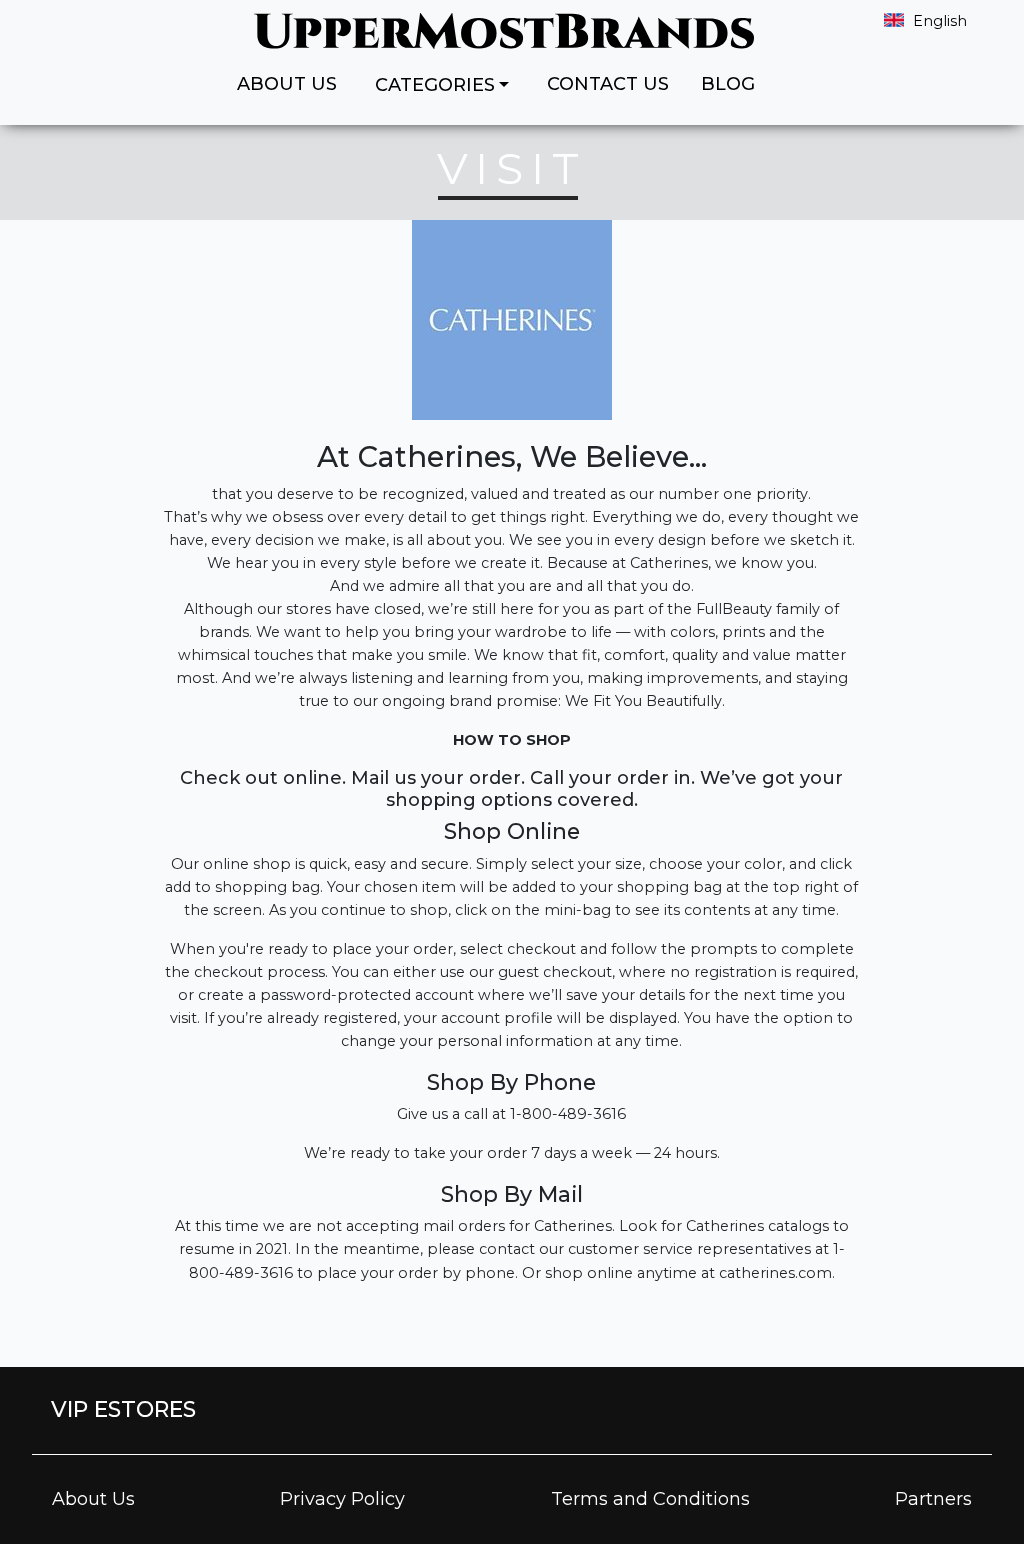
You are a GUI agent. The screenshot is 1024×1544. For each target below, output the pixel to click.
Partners (933, 1499)
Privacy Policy (342, 1499)
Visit (512, 168)
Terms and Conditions (650, 1499)
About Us (287, 84)
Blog (728, 84)
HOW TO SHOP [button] (512, 740)
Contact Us (608, 84)
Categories (435, 85)
